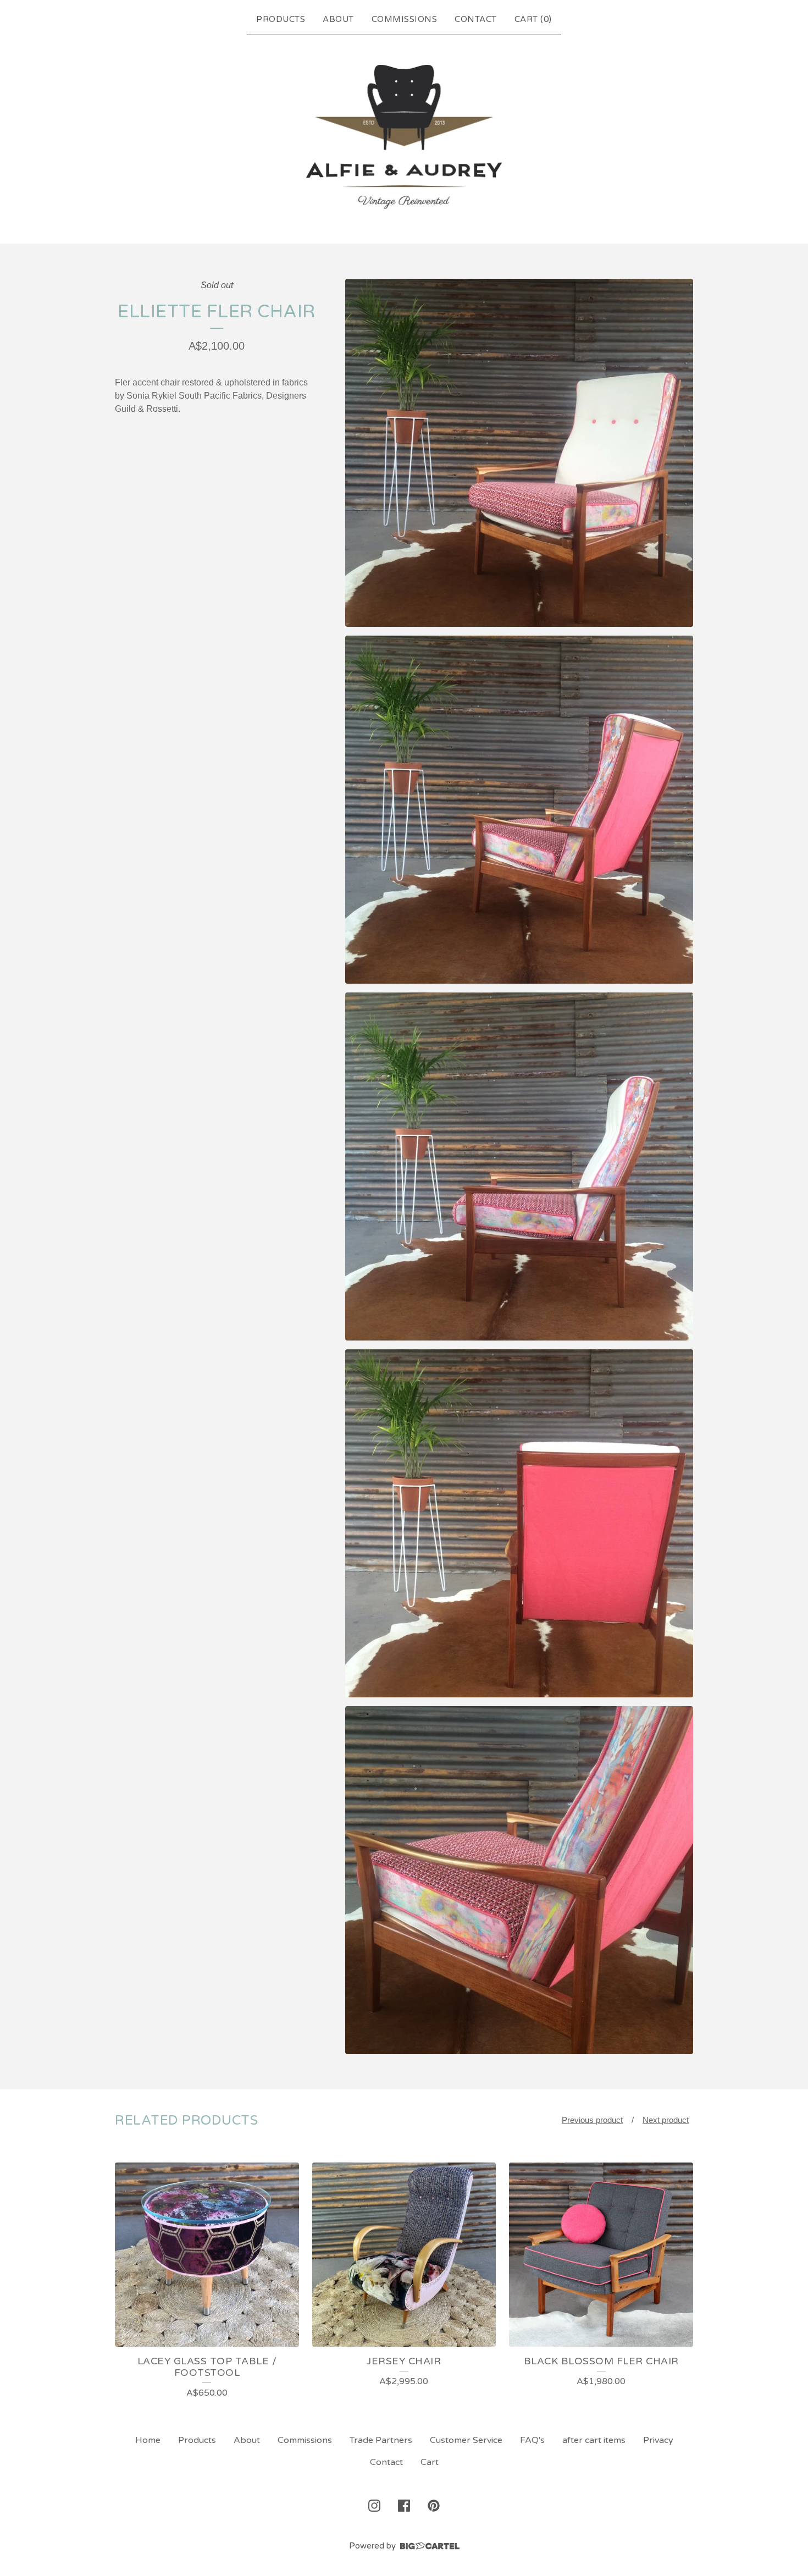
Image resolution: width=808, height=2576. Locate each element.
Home (148, 2440)
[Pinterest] (434, 2506)
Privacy (658, 2440)
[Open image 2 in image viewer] (519, 810)
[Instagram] (374, 2506)
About (338, 19)
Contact (476, 19)
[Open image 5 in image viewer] (519, 1880)
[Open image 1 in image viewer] (519, 453)
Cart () (533, 19)
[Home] (404, 137)
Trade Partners (381, 2440)
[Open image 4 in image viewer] (519, 1523)
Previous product (592, 2120)
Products (281, 19)
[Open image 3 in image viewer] (519, 1166)
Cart (430, 2462)
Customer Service (466, 2440)
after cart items (594, 2440)
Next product (666, 2120)
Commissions (405, 19)
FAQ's (532, 2440)
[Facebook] (404, 2506)
